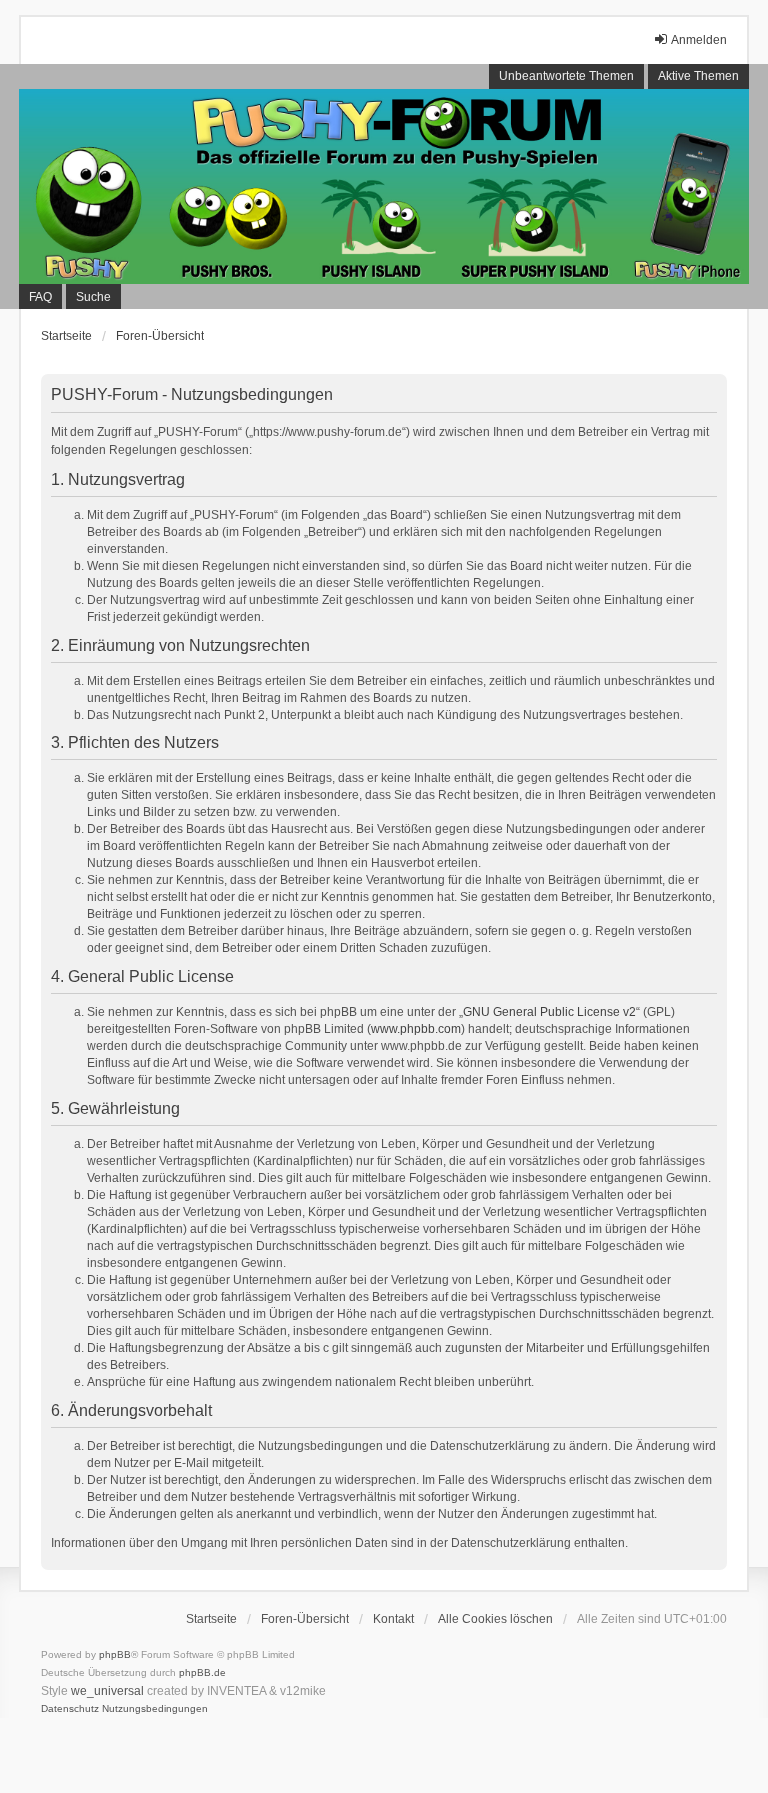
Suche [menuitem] (93, 297)
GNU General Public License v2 (549, 1012)
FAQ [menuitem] (40, 297)
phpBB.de (202, 1672)
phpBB (115, 1654)
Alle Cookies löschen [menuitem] (495, 1619)
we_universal (107, 1691)
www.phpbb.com (416, 1029)
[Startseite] (384, 186)
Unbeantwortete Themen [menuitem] (566, 76)
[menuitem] (70, 1709)
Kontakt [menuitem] (393, 1619)
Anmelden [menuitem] (699, 40)
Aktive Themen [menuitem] (698, 76)
